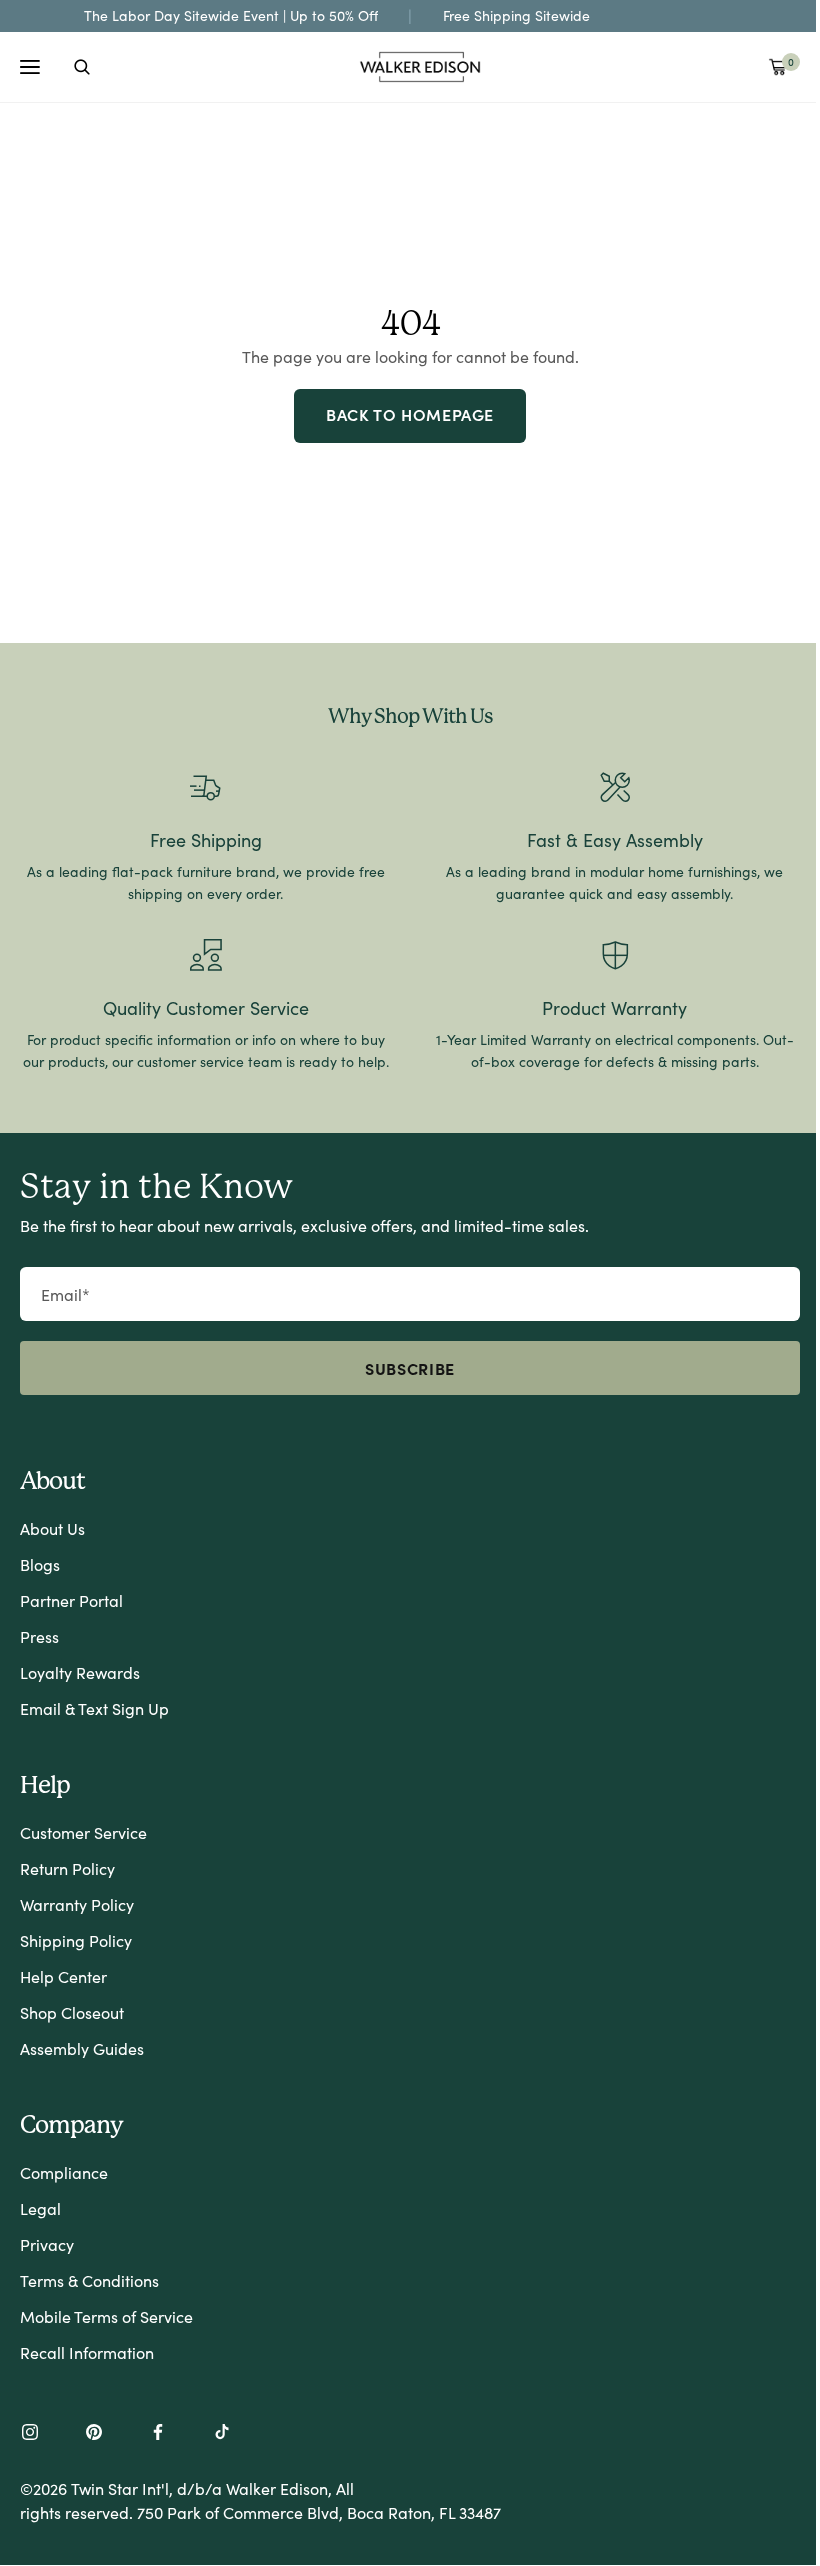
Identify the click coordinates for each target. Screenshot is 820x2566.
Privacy (47, 2244)
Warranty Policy (77, 1904)
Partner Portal (71, 1600)
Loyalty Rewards (80, 1672)
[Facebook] (158, 2434)
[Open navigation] (30, 67)
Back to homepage (410, 414)
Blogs (40, 1564)
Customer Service (83, 1832)
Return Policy (67, 1868)
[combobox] (82, 67)
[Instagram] (30, 2434)
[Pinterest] (94, 2434)
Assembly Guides (82, 2048)
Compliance (64, 2172)
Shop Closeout (72, 2012)
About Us (52, 1528)
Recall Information (87, 2352)
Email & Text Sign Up (94, 1708)
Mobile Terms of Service (106, 2316)
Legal (40, 2208)
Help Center (63, 1976)
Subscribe (410, 1368)
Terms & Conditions (89, 2280)
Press (39, 1636)
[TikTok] (222, 2434)
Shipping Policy (76, 1940)
